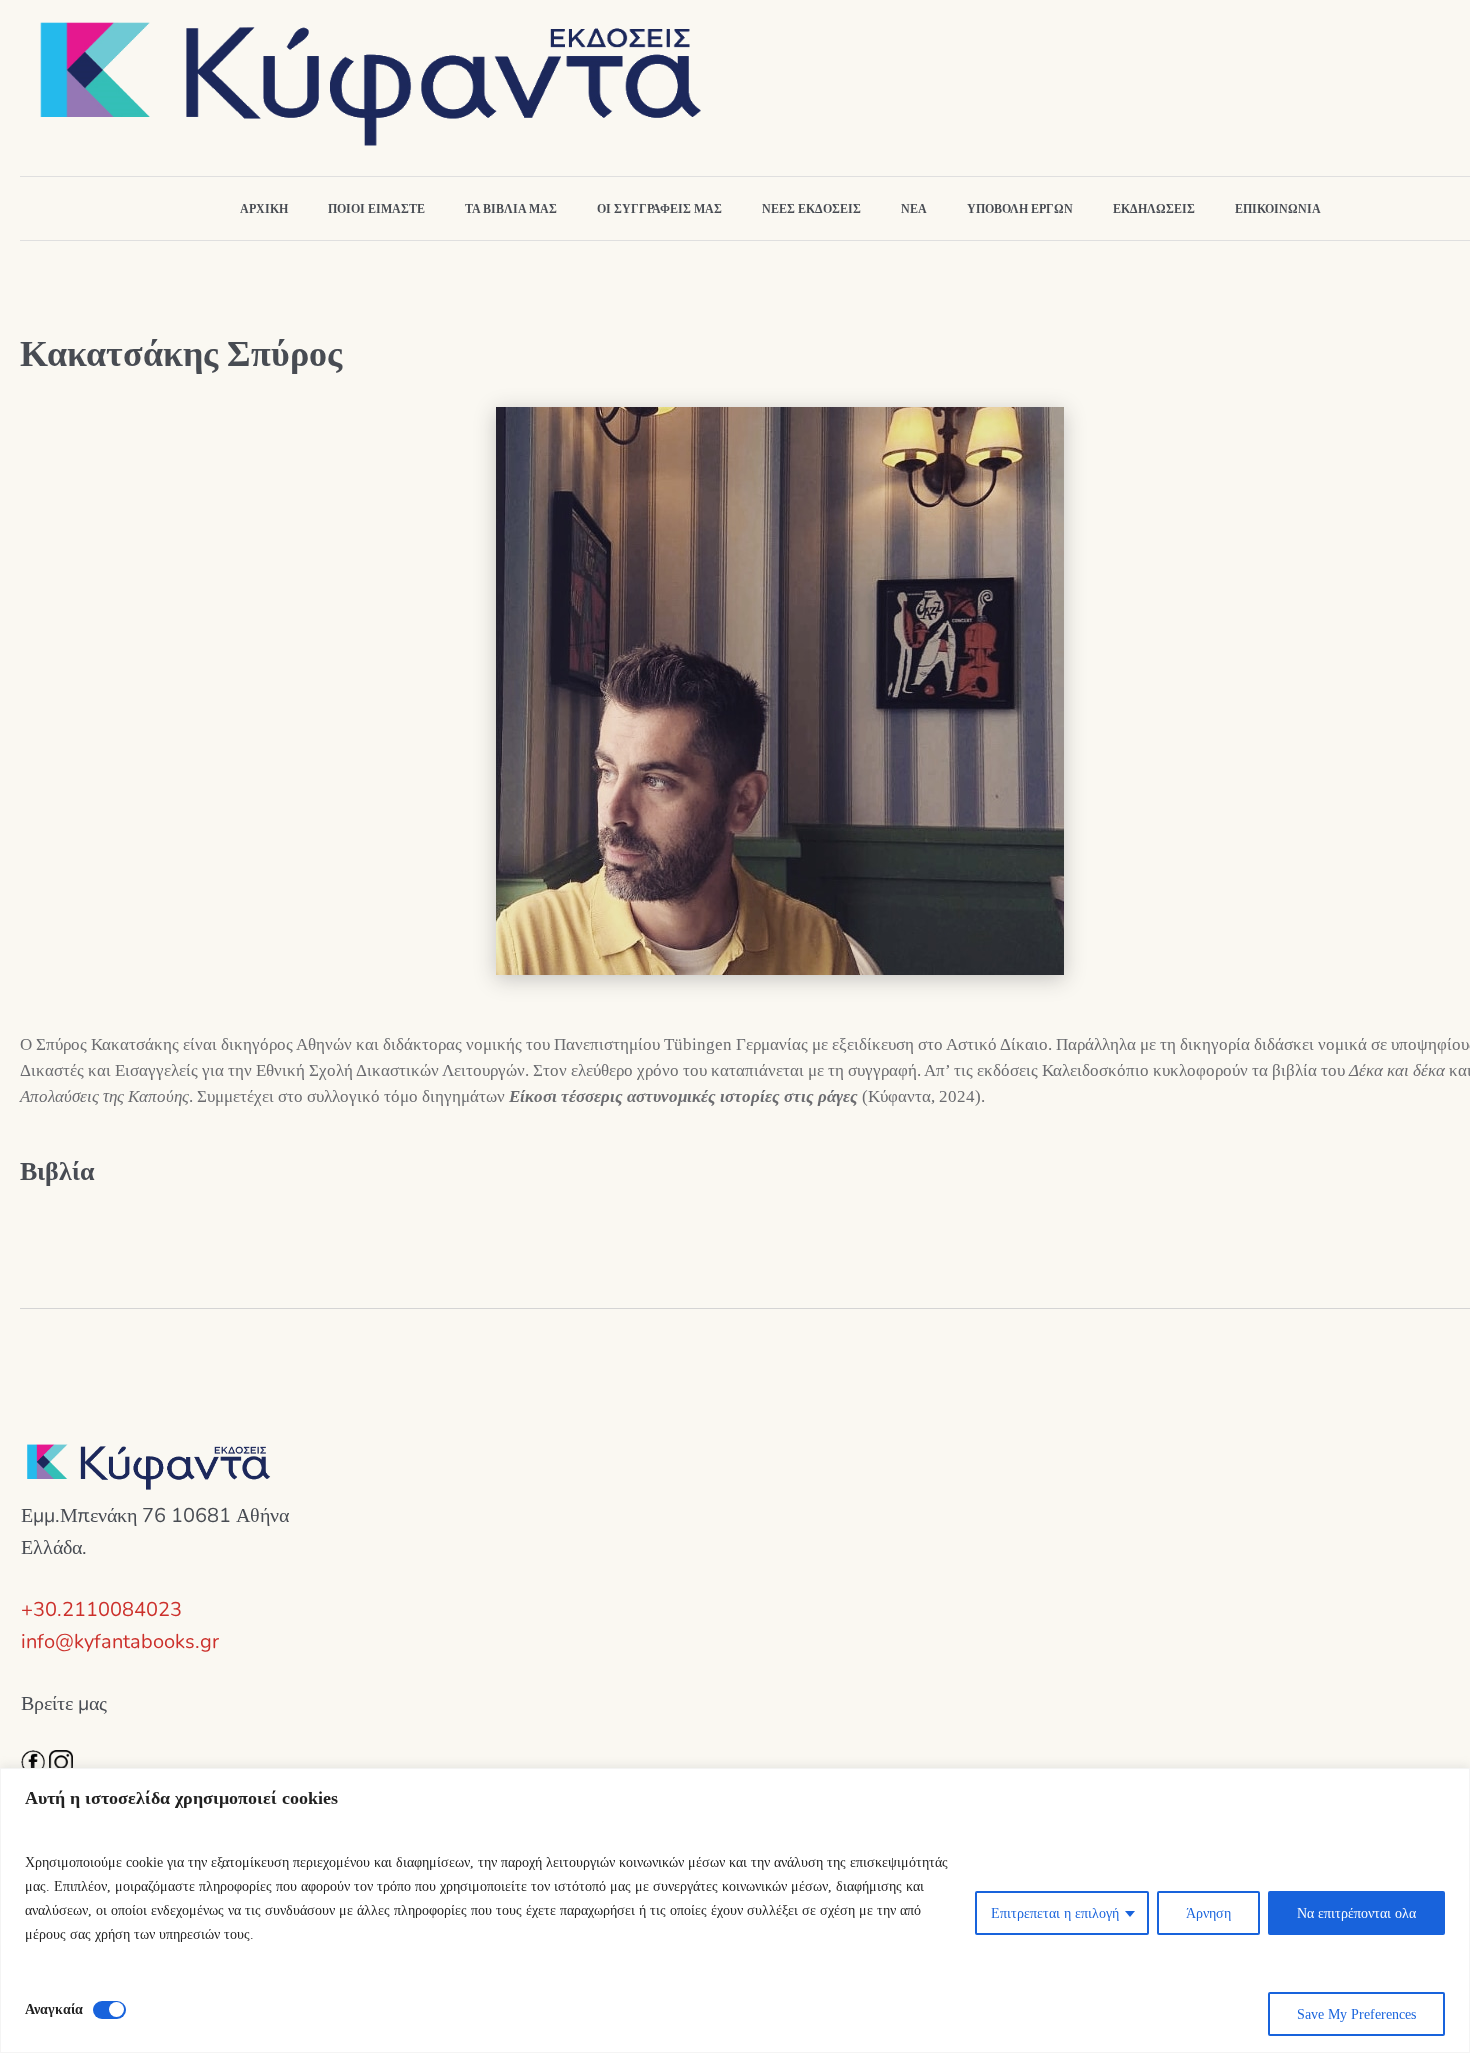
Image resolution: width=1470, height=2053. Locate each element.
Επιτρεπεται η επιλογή (1055, 1913)
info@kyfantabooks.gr (120, 1641)
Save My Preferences (1356, 2014)
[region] (735, 1910)
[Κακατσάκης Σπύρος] (780, 689)
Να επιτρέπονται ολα (1356, 1913)
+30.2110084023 (101, 1609)
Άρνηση (1208, 1913)
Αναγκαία (54, 2008)
